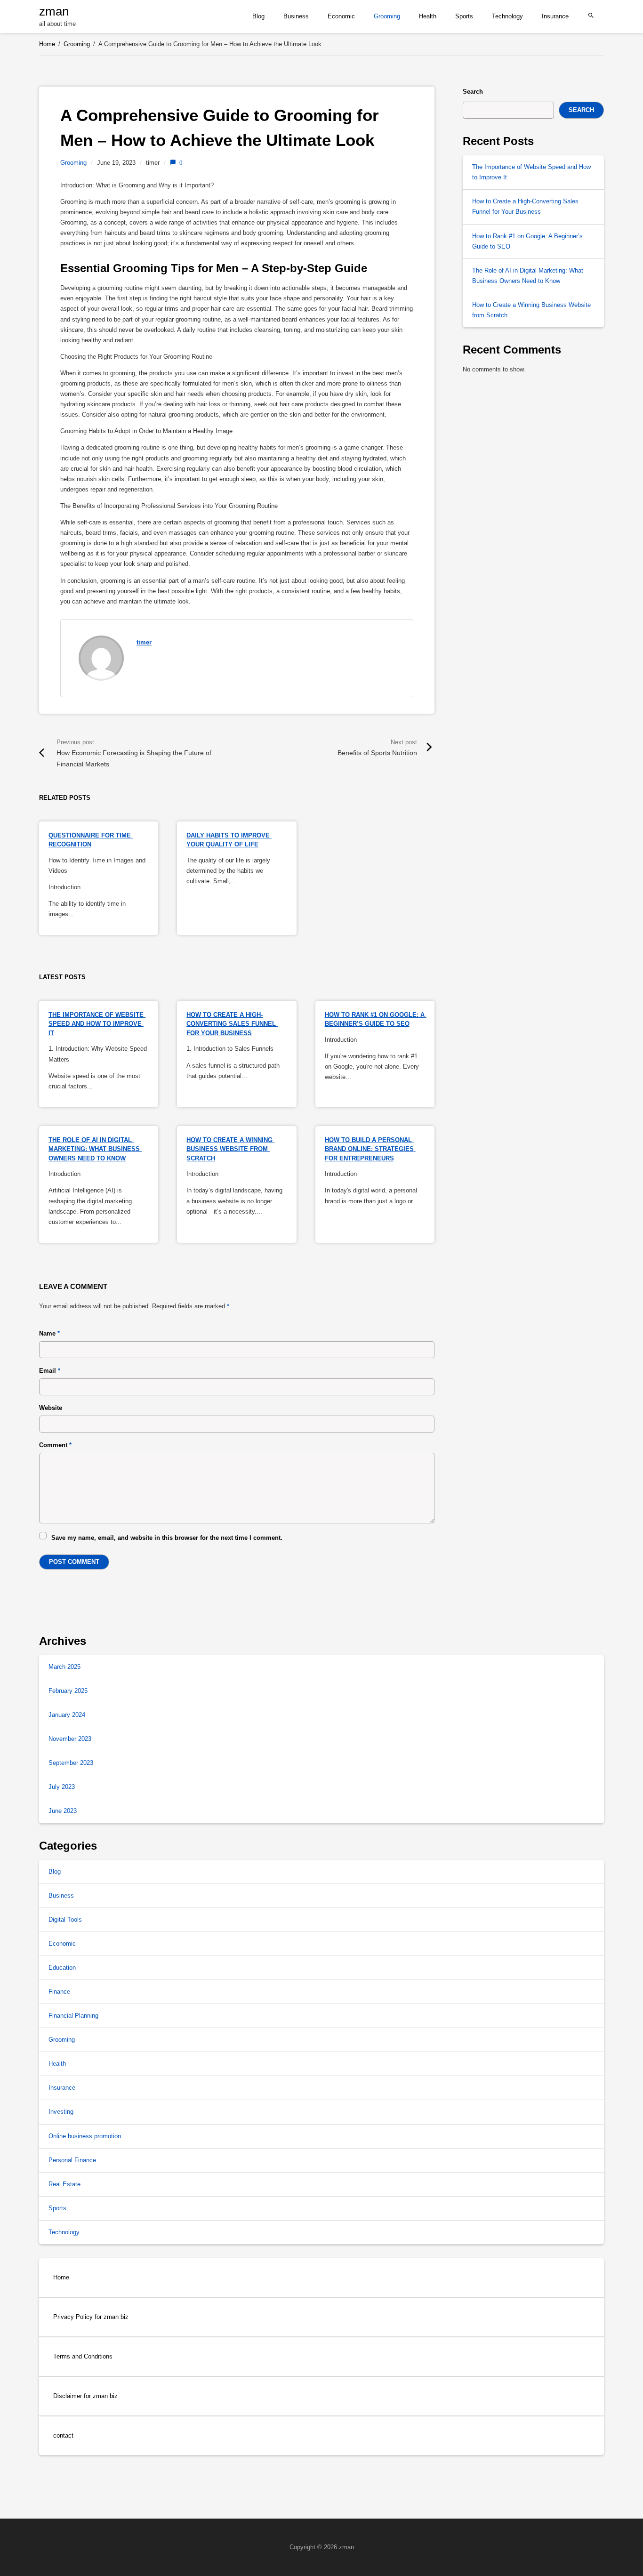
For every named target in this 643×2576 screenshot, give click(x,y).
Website (51, 1408)
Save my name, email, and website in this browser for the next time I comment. (167, 1538)
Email (50, 1371)
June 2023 (63, 1811)
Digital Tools (65, 1920)
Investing (61, 2112)
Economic (341, 16)
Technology (507, 16)
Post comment (74, 1562)
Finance (59, 1992)
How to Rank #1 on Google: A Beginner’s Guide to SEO (527, 241)
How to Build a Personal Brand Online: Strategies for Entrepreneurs (370, 1149)
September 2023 (71, 1763)
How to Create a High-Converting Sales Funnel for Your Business (232, 1024)
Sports (464, 16)
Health (428, 16)
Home (61, 2277)
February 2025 (68, 1691)
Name (49, 1333)
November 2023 (70, 1739)
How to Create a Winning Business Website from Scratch (230, 1149)
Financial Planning (73, 2016)
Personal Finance (72, 2160)
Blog (258, 16)
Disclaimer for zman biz (85, 2396)
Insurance (555, 16)
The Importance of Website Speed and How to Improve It (97, 1024)
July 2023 (62, 1787)
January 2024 (67, 1715)
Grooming (387, 16)
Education (62, 1968)
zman (54, 11)
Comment (55, 1445)
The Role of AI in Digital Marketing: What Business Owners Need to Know (95, 1149)
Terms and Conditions (83, 2356)
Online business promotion (85, 2136)
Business (296, 16)
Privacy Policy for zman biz (91, 2317)
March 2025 (64, 1667)
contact (63, 2435)
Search (473, 92)
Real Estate (64, 2184)
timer (144, 642)
